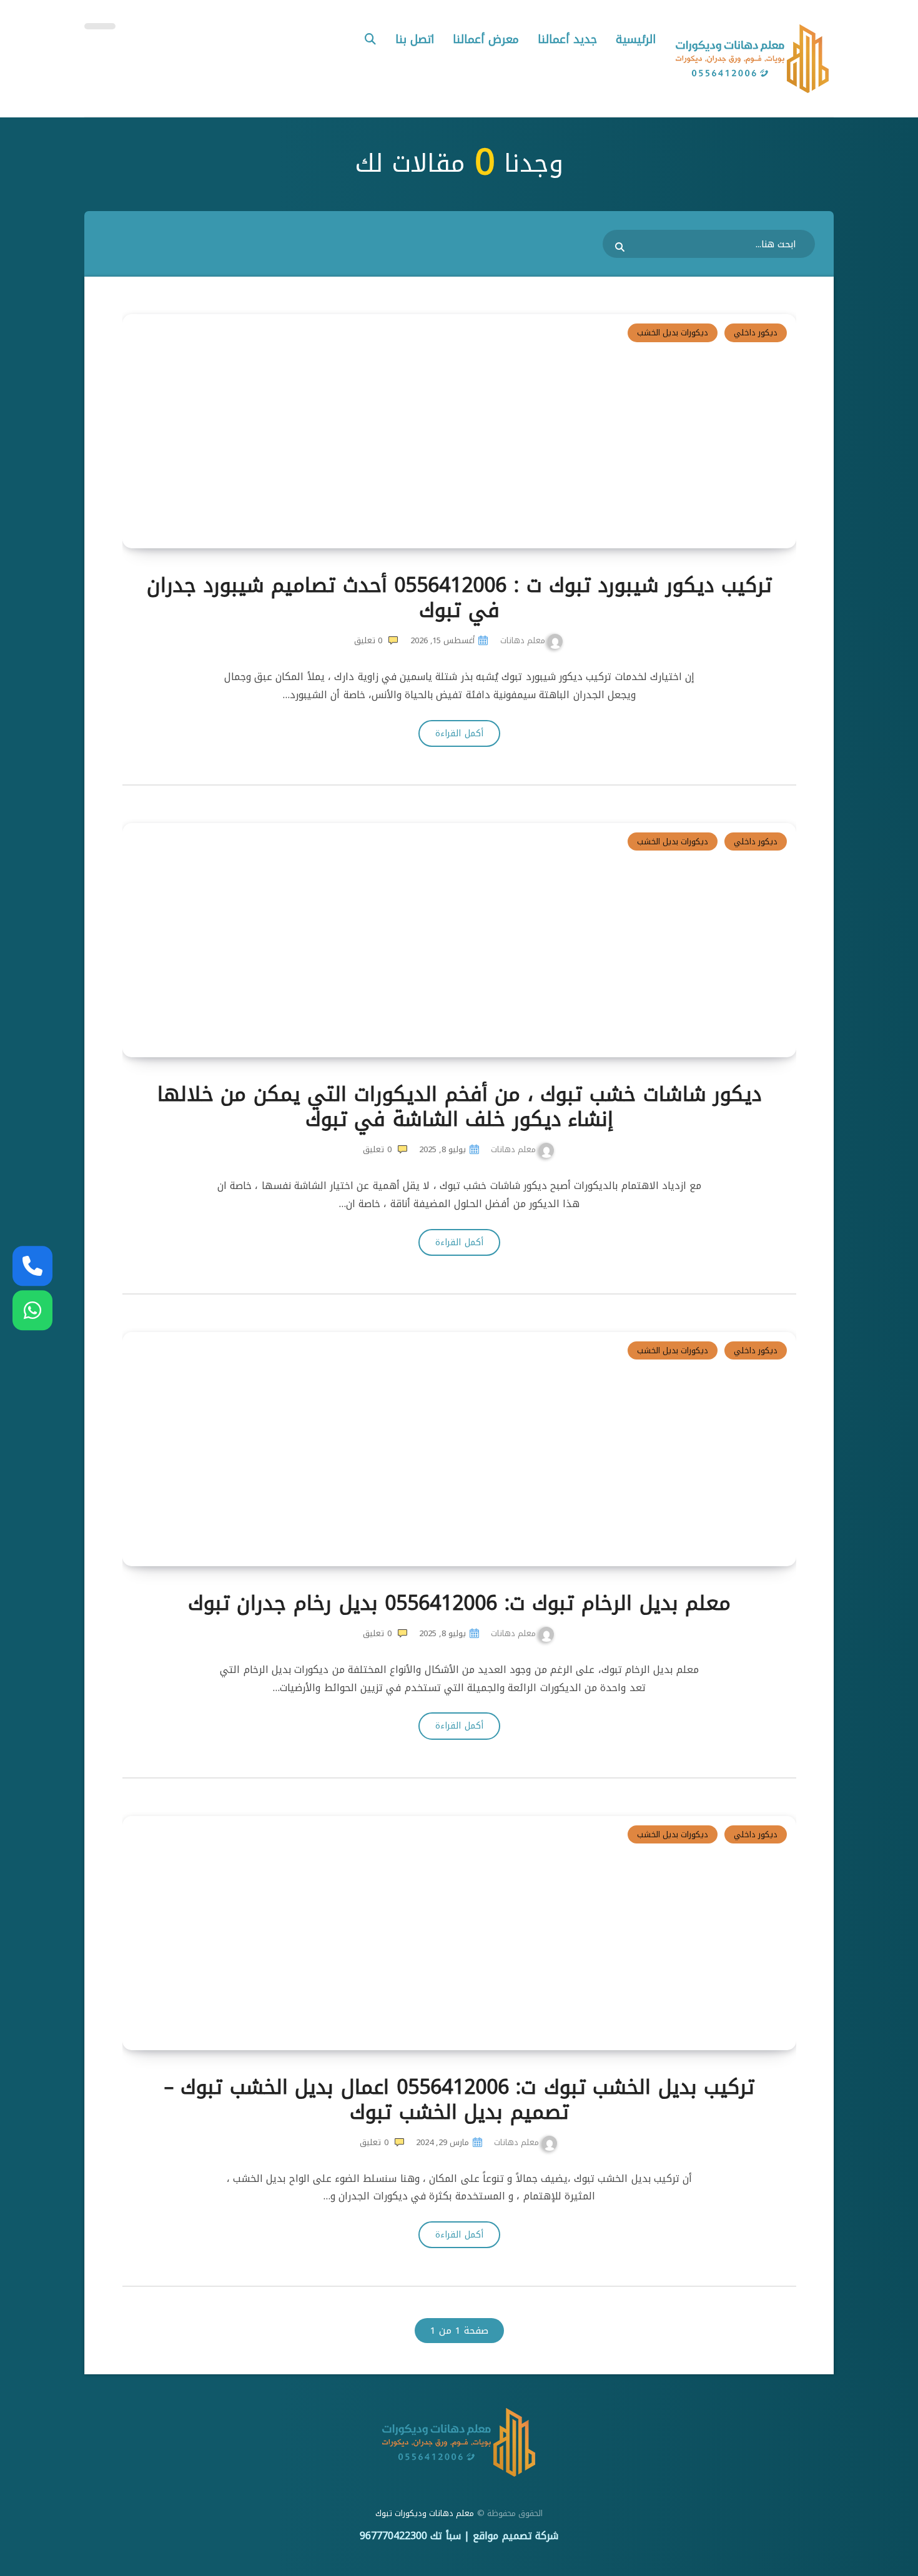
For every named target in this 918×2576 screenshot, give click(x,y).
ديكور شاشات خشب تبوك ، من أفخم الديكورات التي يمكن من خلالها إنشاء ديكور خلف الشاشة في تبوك (460, 1107)
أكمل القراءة (459, 733)
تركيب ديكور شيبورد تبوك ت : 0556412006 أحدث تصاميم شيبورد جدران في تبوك (459, 598)
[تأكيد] (621, 247)
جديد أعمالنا (567, 39)
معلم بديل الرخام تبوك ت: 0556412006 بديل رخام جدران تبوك (459, 1603)
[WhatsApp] (32, 1310)
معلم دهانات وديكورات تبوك (425, 2513)
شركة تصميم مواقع (516, 2536)
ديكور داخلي (756, 333)
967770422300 (393, 2536)
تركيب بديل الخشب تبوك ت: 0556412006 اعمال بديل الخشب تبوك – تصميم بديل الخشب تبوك (460, 2100)
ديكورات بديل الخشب (673, 333)
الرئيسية (636, 39)
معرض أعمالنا (486, 39)
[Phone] (32, 1266)
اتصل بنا (415, 39)
